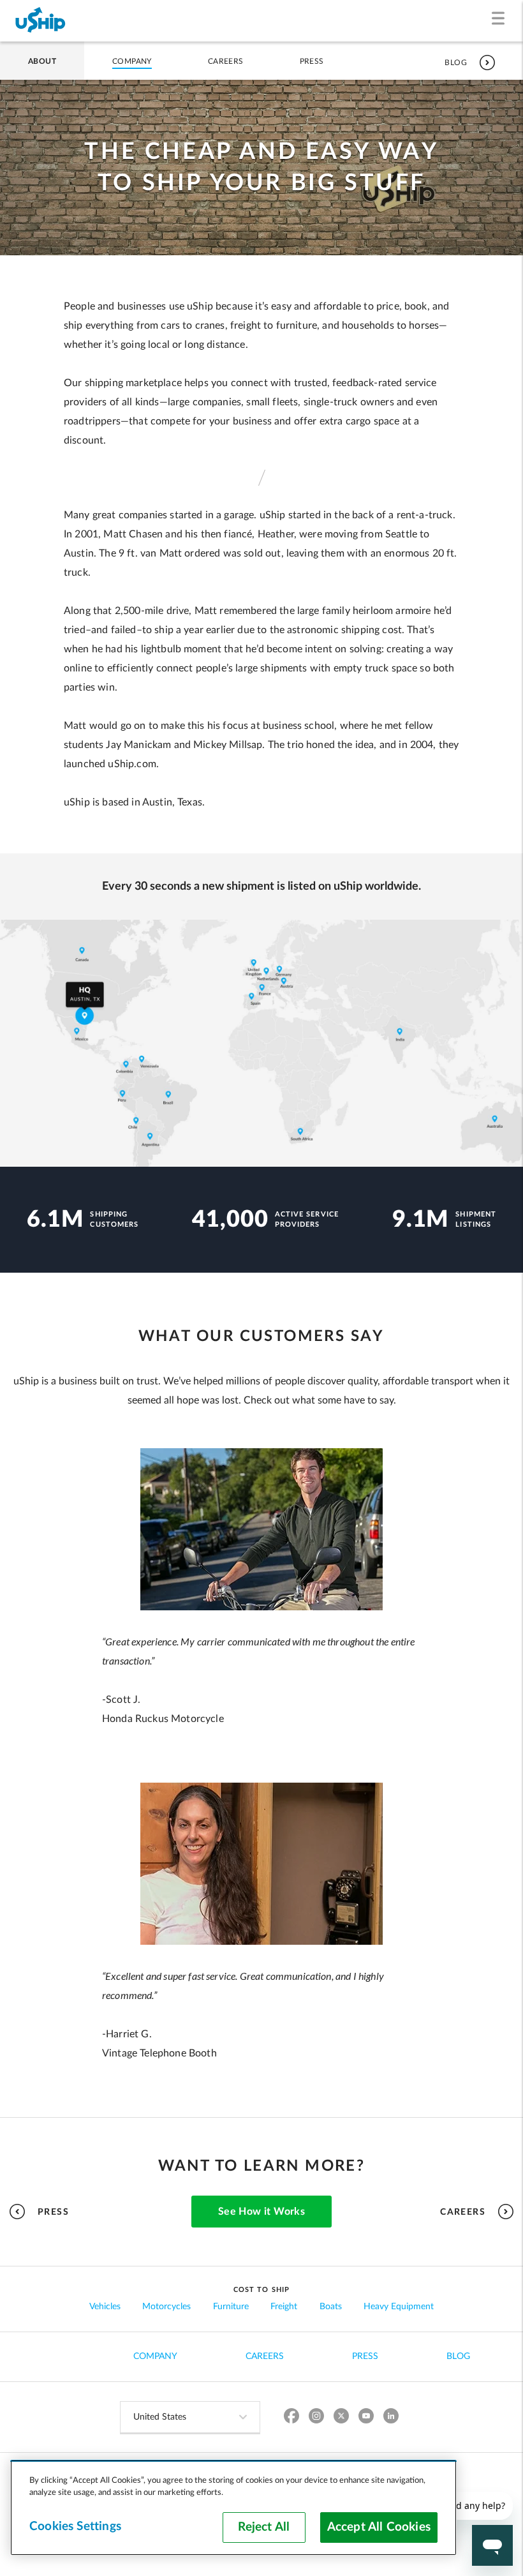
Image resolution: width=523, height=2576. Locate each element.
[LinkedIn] (391, 2417)
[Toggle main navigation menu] (501, 21)
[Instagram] (317, 2417)
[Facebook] (292, 2417)
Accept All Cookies (379, 2527)
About (42, 61)
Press (312, 61)
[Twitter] (342, 2417)
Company (132, 61)
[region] (233, 2508)
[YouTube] (366, 2417)
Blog (456, 63)
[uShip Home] (41, 21)
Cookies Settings (75, 2527)
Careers (226, 61)
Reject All (264, 2527)
